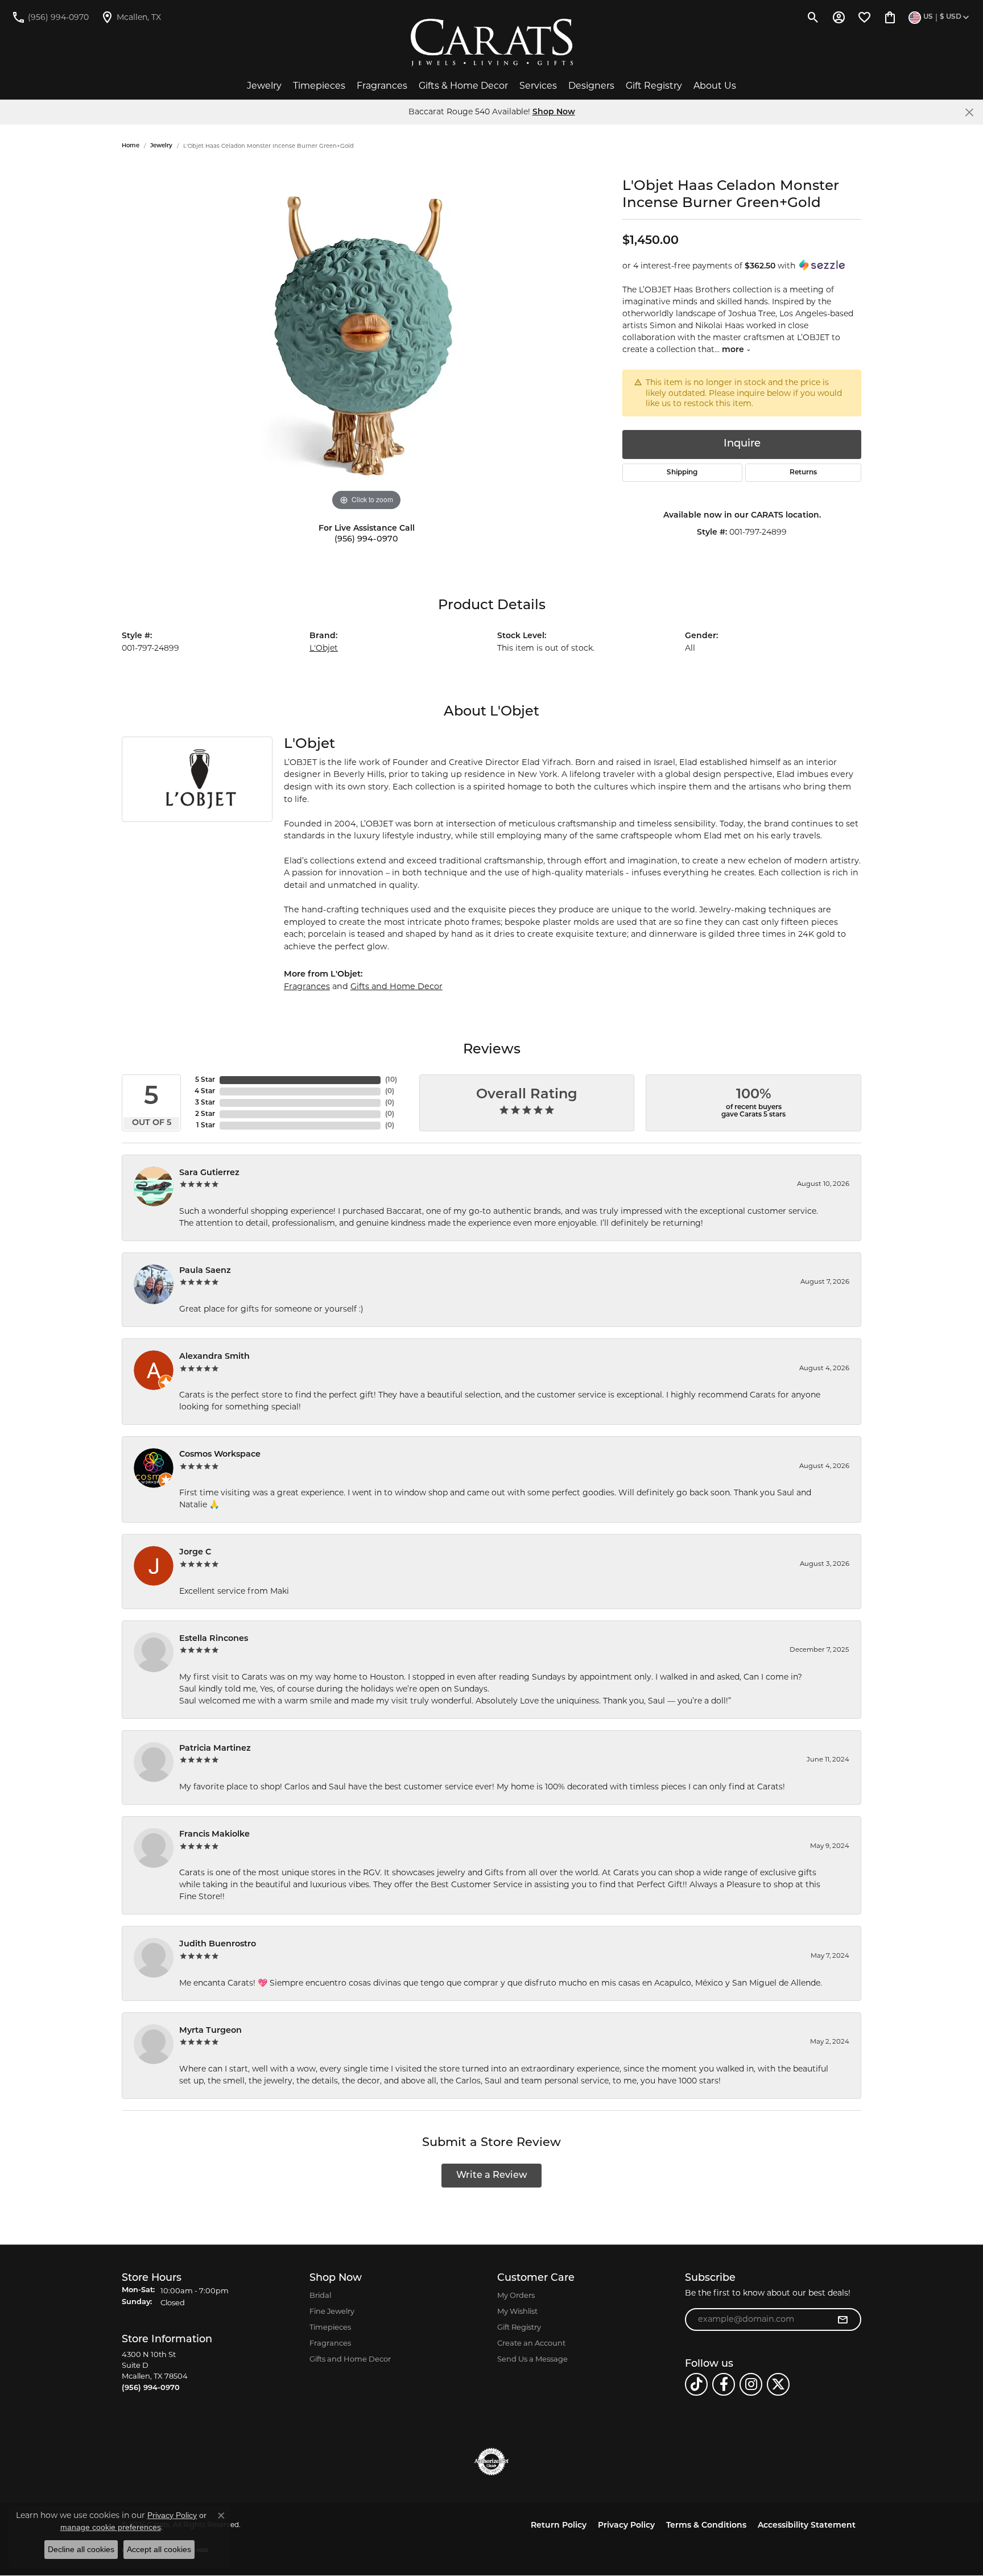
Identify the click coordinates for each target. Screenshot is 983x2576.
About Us (715, 86)
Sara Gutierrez (209, 1173)
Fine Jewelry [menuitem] (332, 2311)
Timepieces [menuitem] (330, 2327)
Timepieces (319, 86)
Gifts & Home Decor (463, 86)
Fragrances (382, 86)
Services (538, 86)
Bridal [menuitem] (320, 2295)
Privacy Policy (626, 2526)
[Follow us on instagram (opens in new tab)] (751, 2384)
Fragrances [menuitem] (330, 2343)
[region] (366, 343)
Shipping (682, 473)
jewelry (161, 146)
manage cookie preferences (111, 2527)
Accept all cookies (159, 2549)
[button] (813, 17)
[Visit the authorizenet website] (491, 2462)
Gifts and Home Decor (396, 986)
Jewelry (264, 86)
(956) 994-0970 (366, 539)
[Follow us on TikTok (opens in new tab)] (696, 2384)
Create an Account (531, 2343)
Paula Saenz (205, 1271)
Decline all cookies (81, 2549)
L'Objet (324, 648)
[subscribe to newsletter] (842, 2319)
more (734, 350)
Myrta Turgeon (210, 2031)
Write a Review (492, 2176)
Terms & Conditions (706, 2526)
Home (131, 146)
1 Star (206, 1126)
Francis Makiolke (214, 1835)
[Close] (969, 112)
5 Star (205, 1080)
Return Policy (559, 2526)
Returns (803, 473)
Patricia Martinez (215, 1749)
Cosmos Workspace (220, 1455)
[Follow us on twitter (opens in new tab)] (778, 2384)
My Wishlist (517, 2311)
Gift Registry (654, 86)
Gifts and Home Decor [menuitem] (350, 2359)
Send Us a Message (532, 2359)
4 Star (205, 1091)
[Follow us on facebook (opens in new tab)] (724, 2384)
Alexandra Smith (214, 1357)
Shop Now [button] (554, 112)
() (391, 1080)
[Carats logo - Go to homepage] (492, 43)
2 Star (205, 1114)
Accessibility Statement (807, 2526)
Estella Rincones (214, 1639)
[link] (50, 17)
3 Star (205, 1103)
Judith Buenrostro (218, 1944)
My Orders (516, 2295)
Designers (591, 86)
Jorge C (195, 1552)
